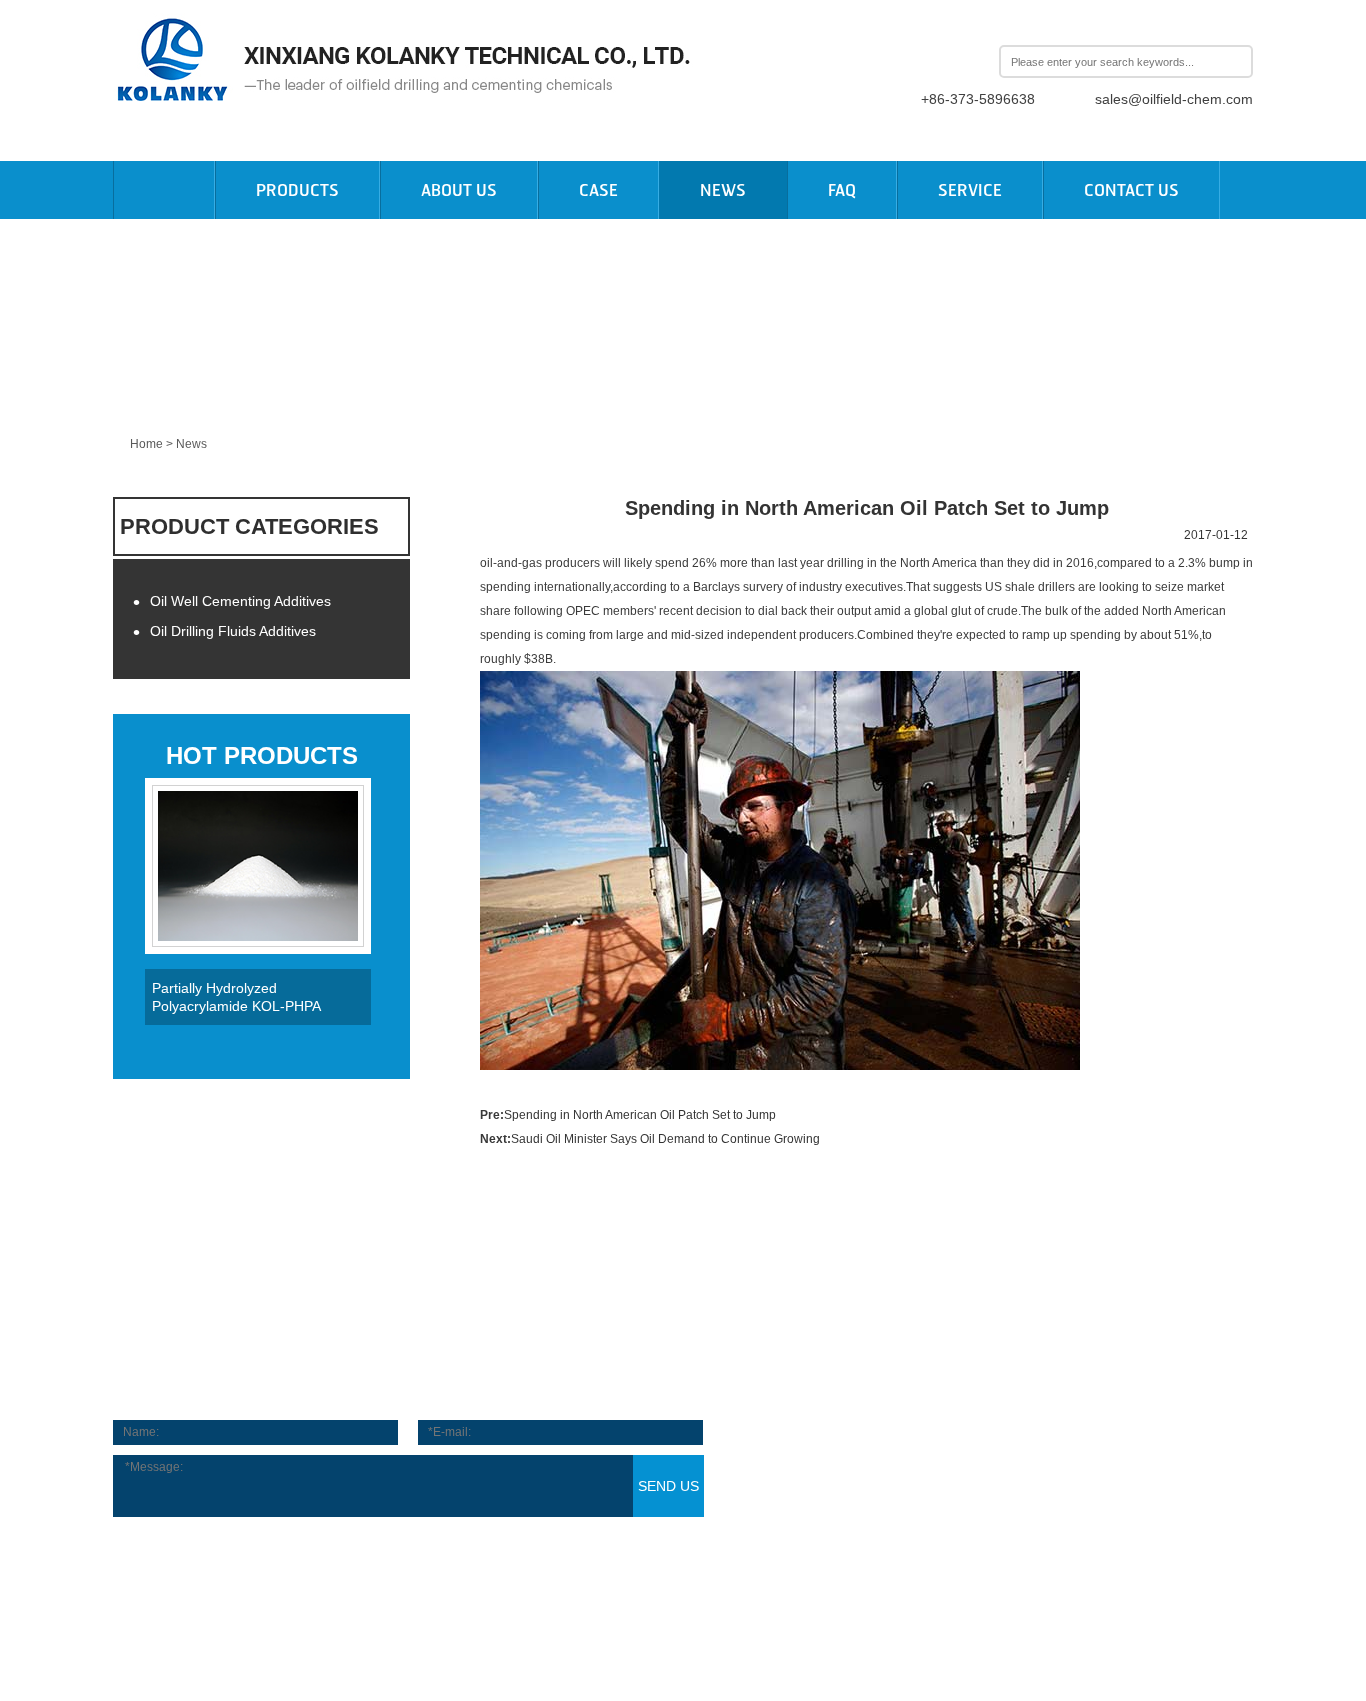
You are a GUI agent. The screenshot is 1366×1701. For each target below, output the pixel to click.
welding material (158, 1595)
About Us (459, 189)
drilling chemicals (418, 1595)
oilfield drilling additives (287, 1595)
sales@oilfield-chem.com (1174, 99)
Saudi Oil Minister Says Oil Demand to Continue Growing (665, 1139)
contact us (683, 1363)
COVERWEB (1053, 1649)
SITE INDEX (700, 1649)
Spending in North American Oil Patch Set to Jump (640, 1115)
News (723, 189)
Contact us (1131, 189)
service (970, 189)
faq (842, 189)
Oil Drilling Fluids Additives (224, 632)
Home (146, 444)
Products (297, 189)
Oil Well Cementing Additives (232, 602)
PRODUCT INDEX (800, 1649)
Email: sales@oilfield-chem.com (960, 1459)
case (598, 189)
